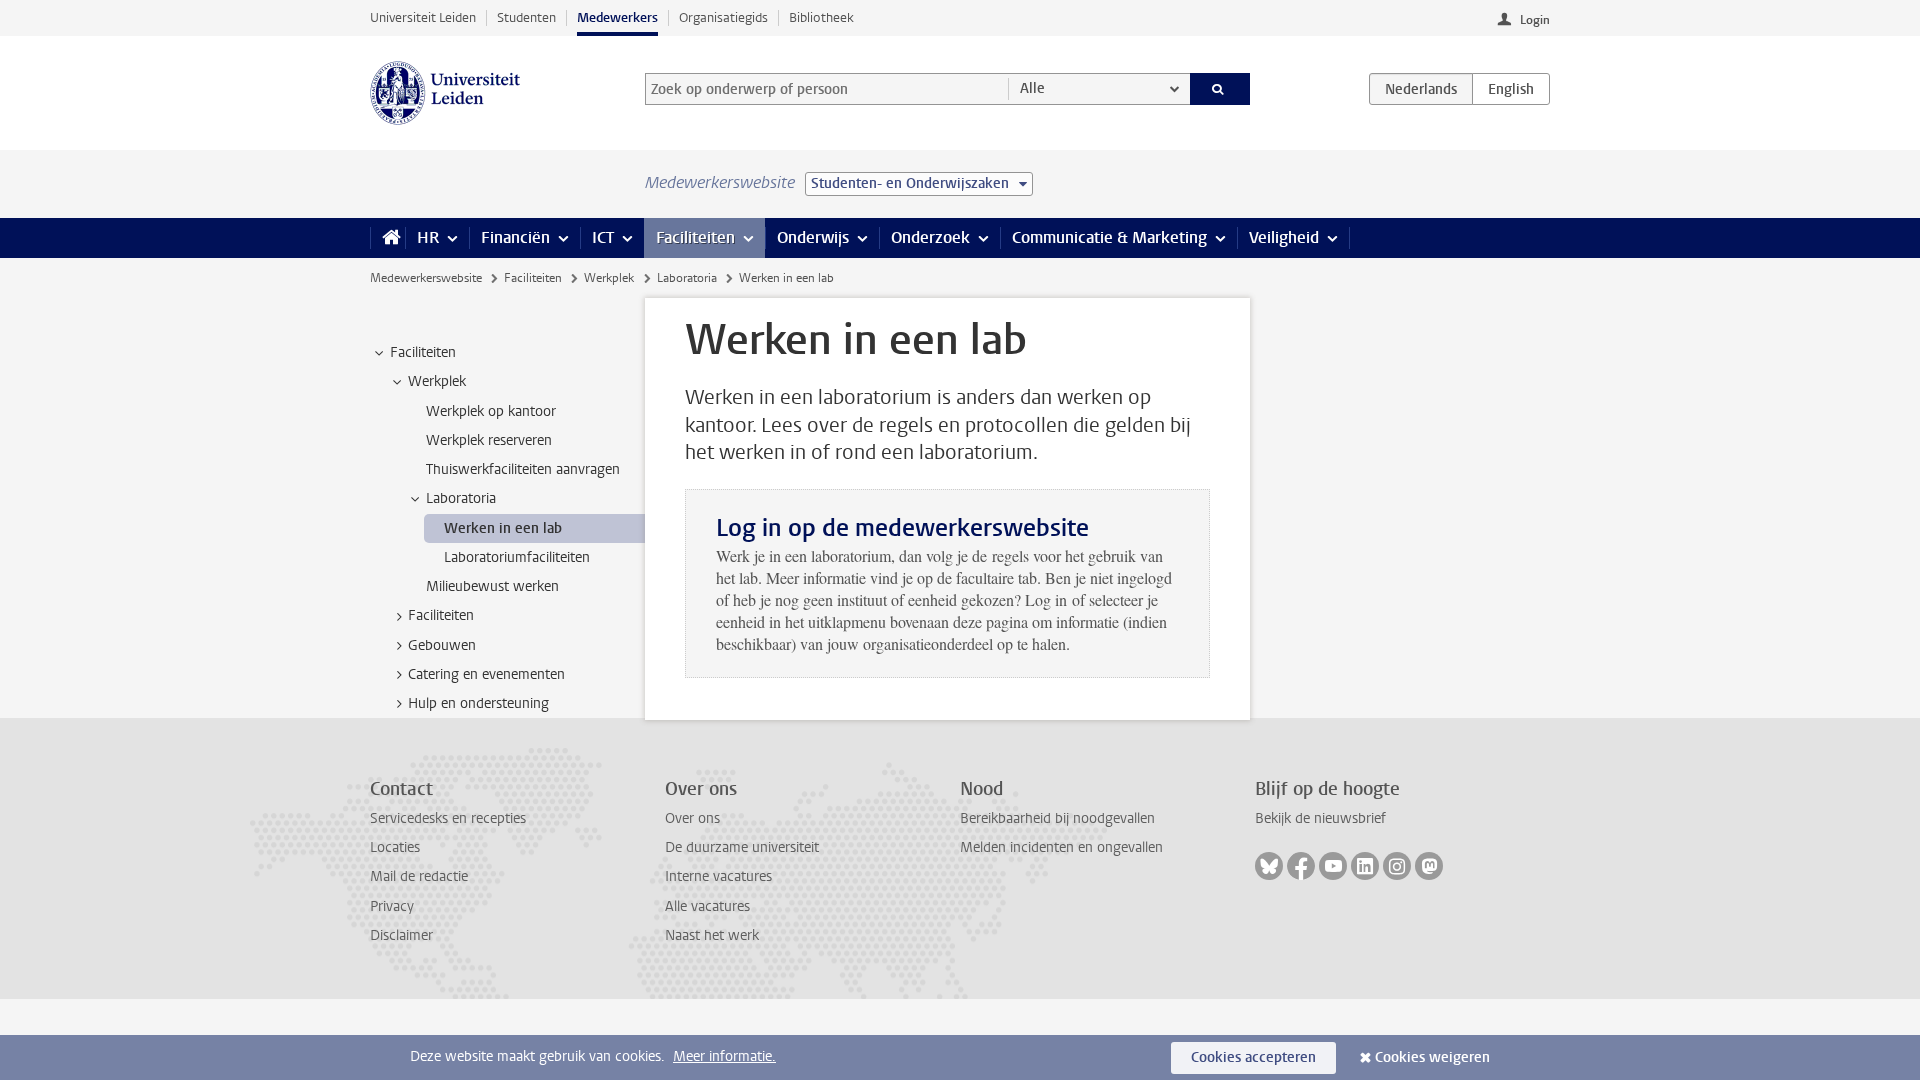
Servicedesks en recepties (448, 818)
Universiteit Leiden (423, 17)
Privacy (392, 906)
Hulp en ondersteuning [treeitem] (478, 703)
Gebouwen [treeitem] (442, 645)
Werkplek (609, 278)
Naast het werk (712, 935)
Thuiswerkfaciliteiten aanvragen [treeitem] (523, 469)
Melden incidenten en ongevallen (1061, 847)
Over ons (692, 818)
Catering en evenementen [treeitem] (486, 674)
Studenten (526, 17)
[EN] (1511, 89)
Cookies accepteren (1253, 1057)
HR (428, 237)
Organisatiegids (723, 17)
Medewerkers (617, 17)
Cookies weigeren (1432, 1057)
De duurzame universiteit (742, 847)
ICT (603, 237)
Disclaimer (401, 935)
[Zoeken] (1220, 89)
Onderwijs (813, 237)
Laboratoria (687, 278)
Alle (1032, 88)
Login (1535, 20)
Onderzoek (930, 237)
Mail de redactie (419, 876)
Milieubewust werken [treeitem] (492, 586)
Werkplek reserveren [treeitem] (489, 440)
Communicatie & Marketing (1109, 237)
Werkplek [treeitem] (437, 381)
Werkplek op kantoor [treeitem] (491, 411)
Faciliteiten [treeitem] (423, 352)
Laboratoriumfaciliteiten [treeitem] (517, 557)
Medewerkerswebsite (426, 278)
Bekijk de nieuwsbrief (1320, 818)
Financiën (515, 237)
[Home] (387, 238)
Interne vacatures (718, 876)
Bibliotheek (821, 17)
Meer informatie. (724, 1056)
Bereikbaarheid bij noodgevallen (1057, 818)
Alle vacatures (707, 906)
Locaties (395, 847)
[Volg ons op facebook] (1301, 866)
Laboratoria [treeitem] (461, 498)
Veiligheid (1284, 237)
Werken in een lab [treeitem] (503, 528)
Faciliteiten (695, 237)
